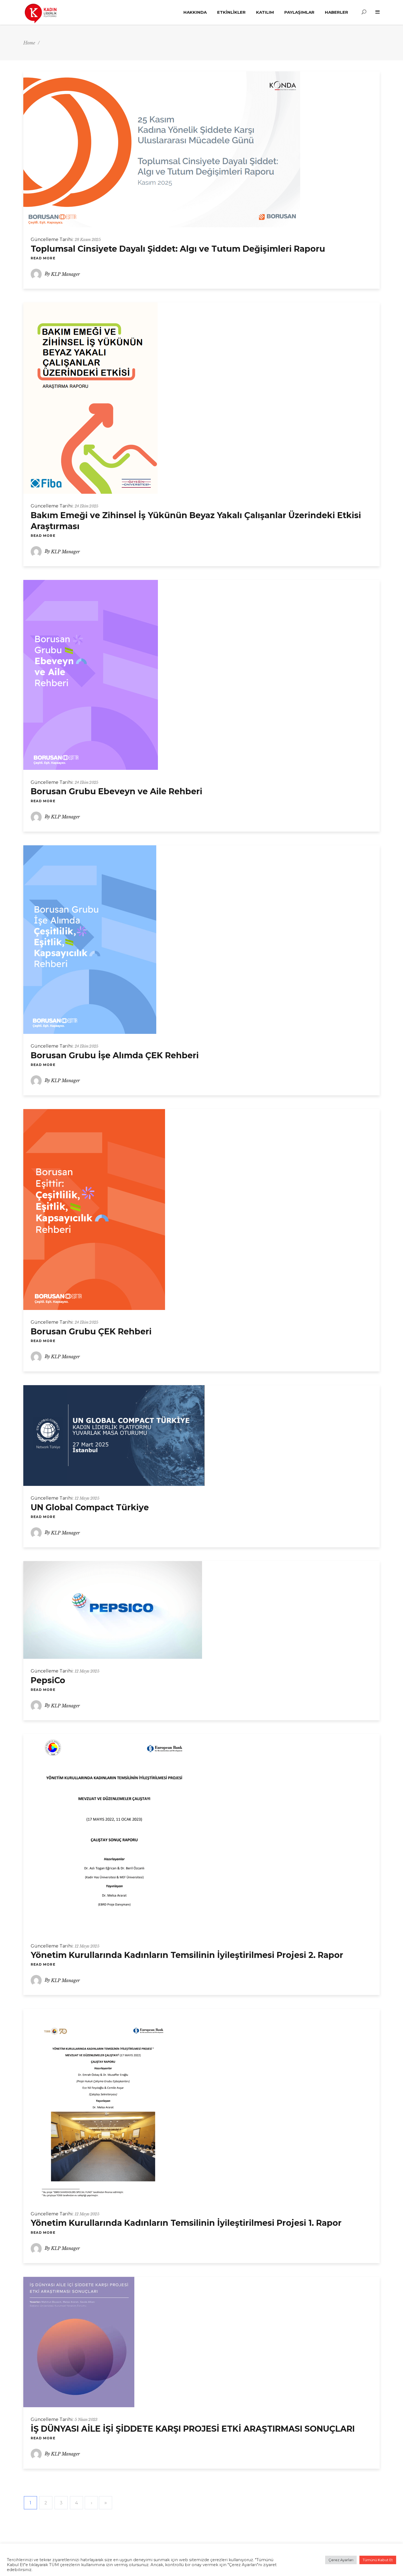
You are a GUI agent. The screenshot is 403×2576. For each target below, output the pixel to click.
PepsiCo (48, 1680)
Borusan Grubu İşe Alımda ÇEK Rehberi (115, 1055)
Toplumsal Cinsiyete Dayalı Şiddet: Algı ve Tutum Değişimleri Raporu (178, 249)
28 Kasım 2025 (88, 240)
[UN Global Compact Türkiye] (114, 1436)
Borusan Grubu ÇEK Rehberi (91, 1332)
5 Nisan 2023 (86, 2420)
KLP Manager (65, 274)
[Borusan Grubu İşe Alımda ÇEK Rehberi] (90, 940)
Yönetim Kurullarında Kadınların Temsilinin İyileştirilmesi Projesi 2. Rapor (187, 1955)
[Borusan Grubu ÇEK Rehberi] (94, 1210)
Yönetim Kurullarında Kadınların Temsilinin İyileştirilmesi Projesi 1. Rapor (186, 2223)
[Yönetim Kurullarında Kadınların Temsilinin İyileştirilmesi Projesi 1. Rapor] (103, 2105)
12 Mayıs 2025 (87, 1498)
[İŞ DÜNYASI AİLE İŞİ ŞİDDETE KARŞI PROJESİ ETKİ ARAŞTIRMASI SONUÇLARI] (79, 2342)
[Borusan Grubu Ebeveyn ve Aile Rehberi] (91, 675)
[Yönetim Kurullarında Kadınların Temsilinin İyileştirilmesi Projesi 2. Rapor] (114, 1834)
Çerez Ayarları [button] (341, 2560)
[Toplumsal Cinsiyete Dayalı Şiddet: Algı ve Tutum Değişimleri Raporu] (162, 149)
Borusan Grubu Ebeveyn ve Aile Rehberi (117, 791)
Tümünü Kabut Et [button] (378, 2560)
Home (29, 43)
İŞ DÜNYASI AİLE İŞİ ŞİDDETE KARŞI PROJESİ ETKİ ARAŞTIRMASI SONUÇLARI (193, 2429)
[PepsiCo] (113, 1610)
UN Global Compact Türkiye (90, 1507)
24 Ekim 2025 (86, 506)
